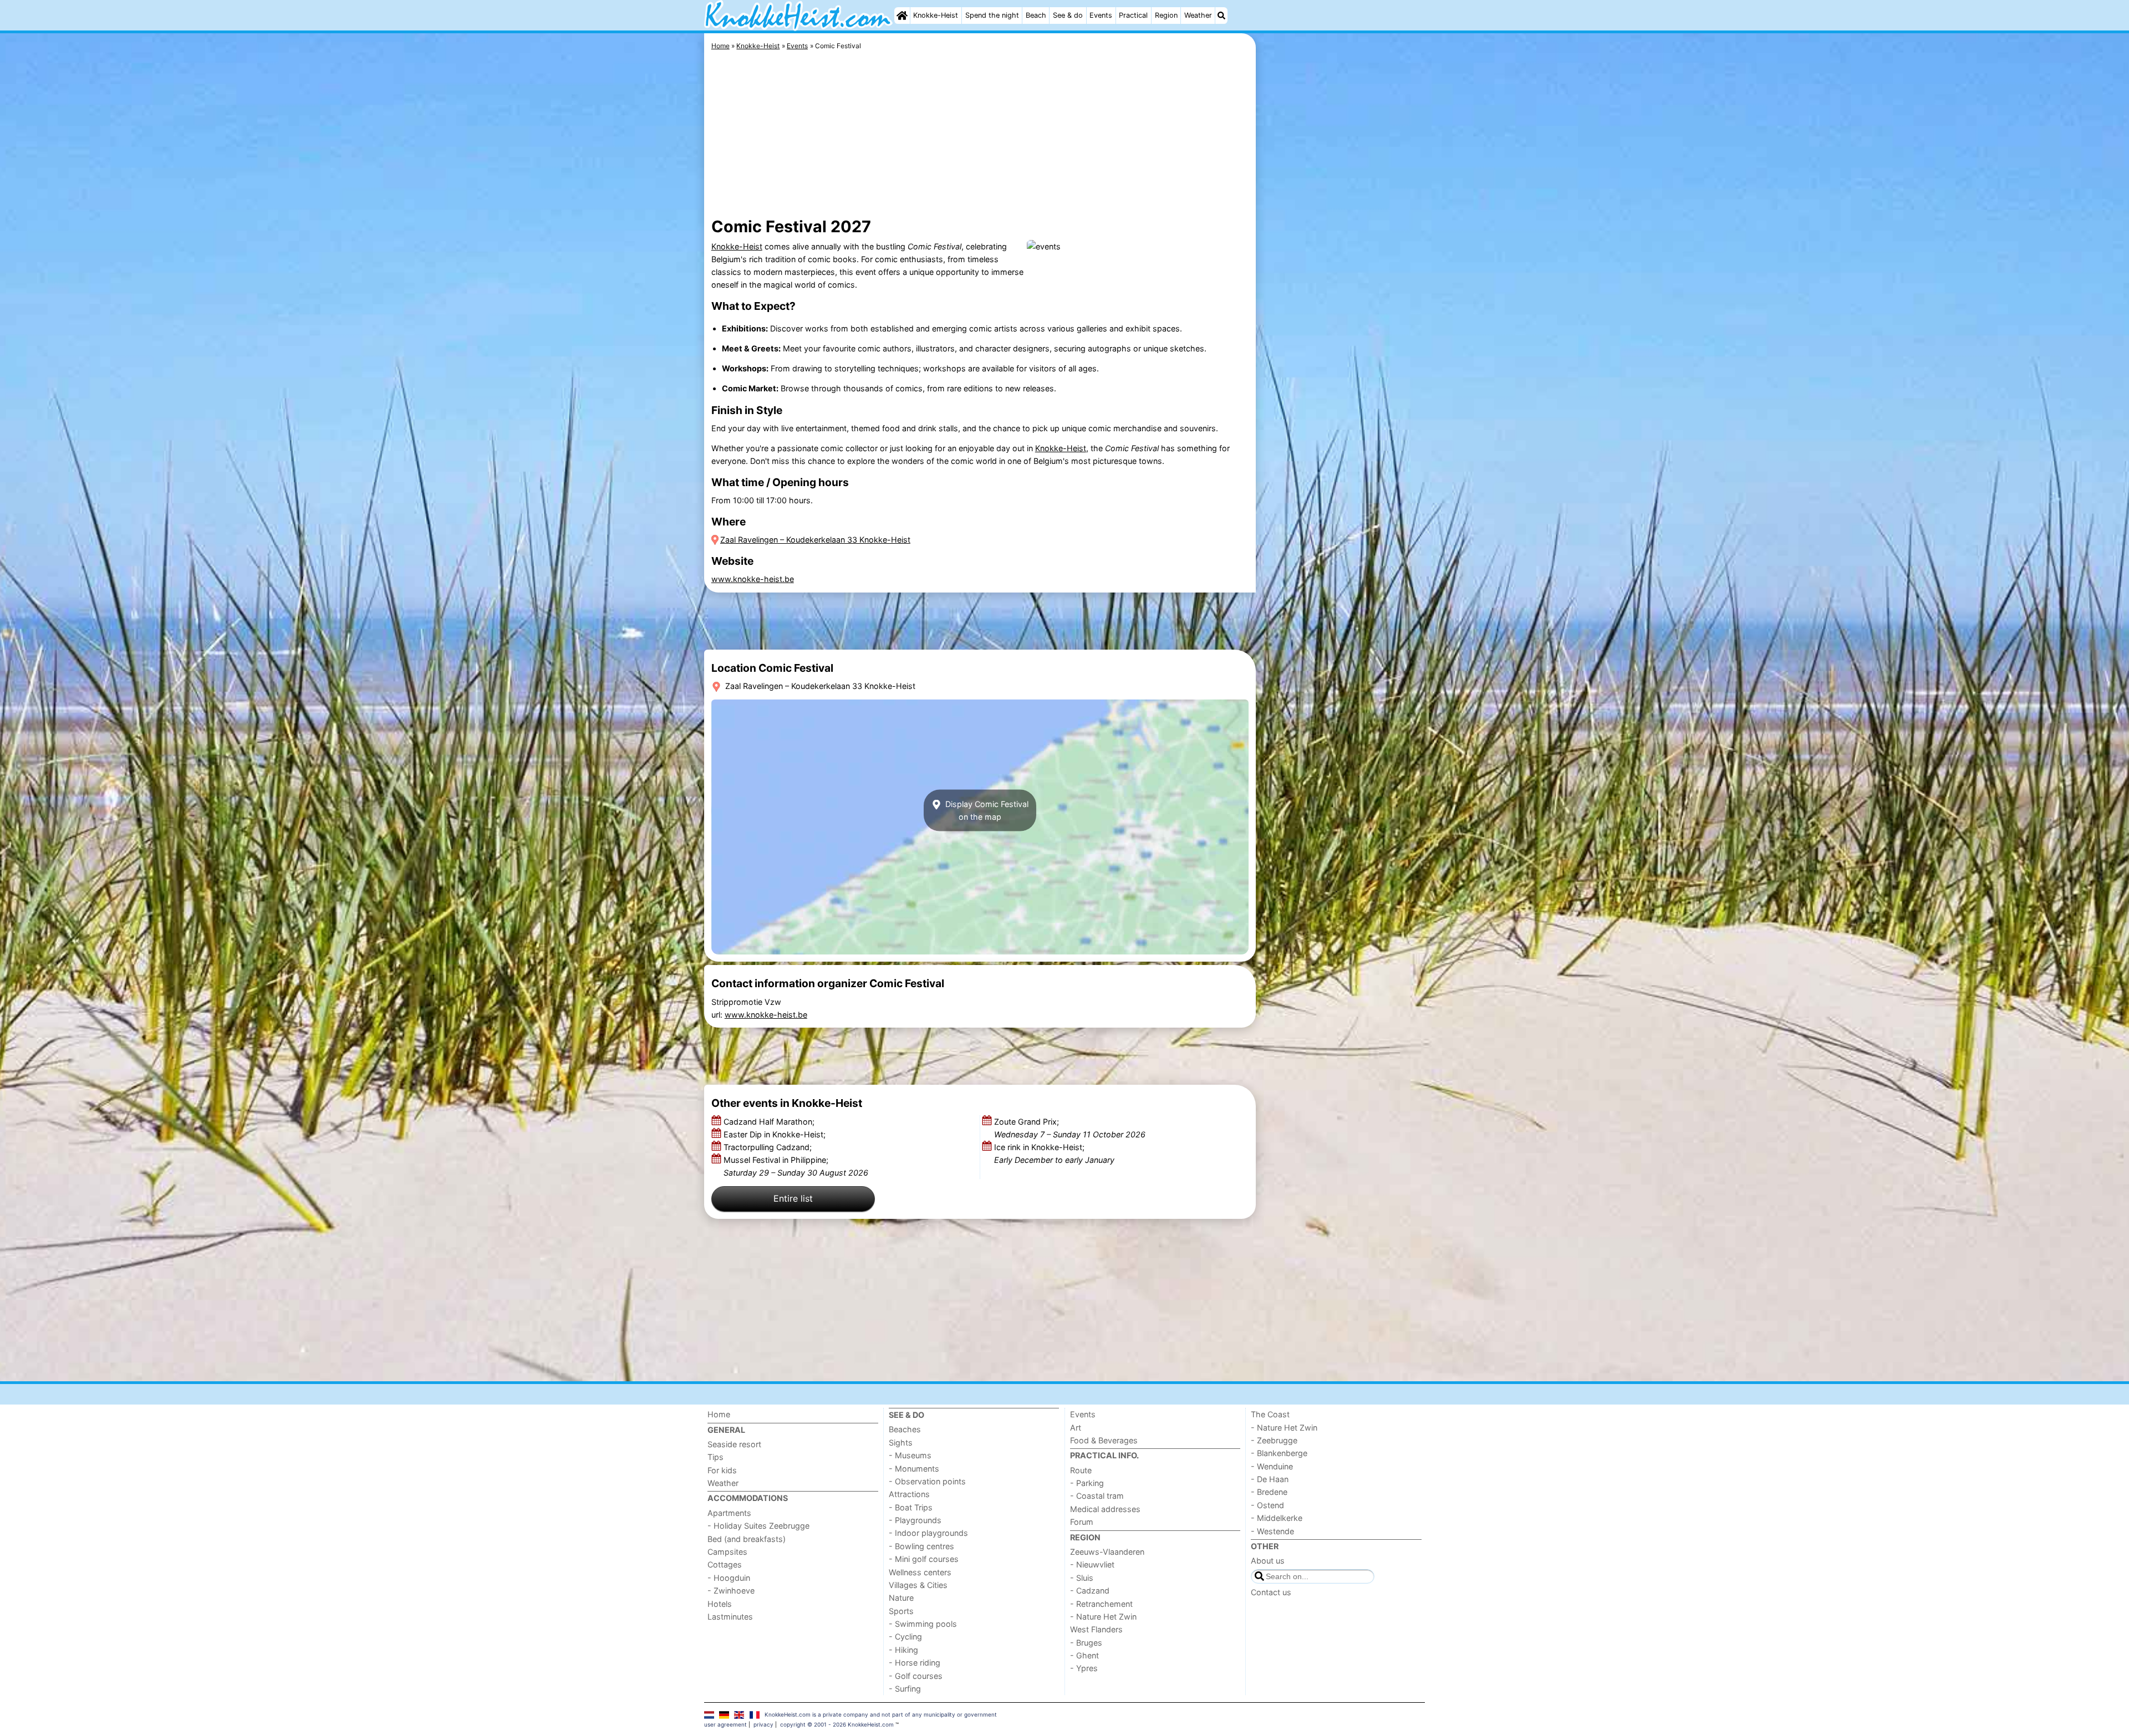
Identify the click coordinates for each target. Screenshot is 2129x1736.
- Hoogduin (729, 1578)
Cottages (725, 1564)
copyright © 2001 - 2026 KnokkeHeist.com (837, 1724)
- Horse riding (915, 1663)
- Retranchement (1101, 1604)
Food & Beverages (1104, 1440)
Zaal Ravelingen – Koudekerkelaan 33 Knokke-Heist (815, 540)
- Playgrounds (915, 1520)
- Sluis (1082, 1578)
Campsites (727, 1552)
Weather (1198, 15)
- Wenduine (1272, 1466)
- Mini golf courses (924, 1559)
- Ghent (1084, 1655)
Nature (901, 1598)
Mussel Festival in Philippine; (796, 1166)
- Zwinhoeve (731, 1591)
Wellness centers (920, 1572)
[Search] (1221, 16)
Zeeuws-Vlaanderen (1107, 1552)
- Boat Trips (911, 1507)
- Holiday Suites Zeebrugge (758, 1526)
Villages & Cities (918, 1585)
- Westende (1272, 1531)
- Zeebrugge (1274, 1440)
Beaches (905, 1429)
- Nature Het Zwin (1103, 1617)
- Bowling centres (921, 1546)
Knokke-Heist (936, 15)
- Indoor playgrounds (928, 1533)
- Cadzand (1090, 1591)
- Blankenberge (1279, 1453)
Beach (1036, 15)
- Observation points (927, 1481)
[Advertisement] (1342, 288)
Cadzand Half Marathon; (770, 1122)
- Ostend (1267, 1505)
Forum (1082, 1522)
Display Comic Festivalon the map (986, 810)
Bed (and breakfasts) (747, 1539)
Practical (1133, 15)
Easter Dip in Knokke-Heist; (776, 1134)
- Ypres (1084, 1668)
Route (1081, 1470)
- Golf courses (916, 1676)
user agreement (725, 1724)
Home (719, 1414)
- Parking (1087, 1483)
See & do (1068, 15)
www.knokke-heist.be (753, 579)
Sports (901, 1611)
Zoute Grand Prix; (1070, 1128)
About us (1268, 1561)
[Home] (902, 16)
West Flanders (1096, 1629)
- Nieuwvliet (1092, 1564)
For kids (722, 1470)
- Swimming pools (923, 1624)
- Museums (910, 1455)
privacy (763, 1724)
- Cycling (905, 1637)
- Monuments (914, 1469)
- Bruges (1086, 1643)
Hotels (720, 1604)
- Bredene (1269, 1492)
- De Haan (1270, 1479)
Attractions (909, 1494)
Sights (901, 1443)
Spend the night (992, 15)
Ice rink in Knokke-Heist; (1054, 1153)
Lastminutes (730, 1617)
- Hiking (903, 1650)
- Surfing (905, 1689)
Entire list (793, 1198)
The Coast (1270, 1414)
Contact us (1271, 1592)
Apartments (729, 1513)
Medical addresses (1105, 1509)
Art (1076, 1428)
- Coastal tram (1097, 1496)
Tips (715, 1457)
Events (1101, 15)
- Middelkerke (1277, 1518)
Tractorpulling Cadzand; (769, 1147)
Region (1166, 15)
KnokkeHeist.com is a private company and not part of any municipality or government (881, 1714)
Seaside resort (734, 1444)
